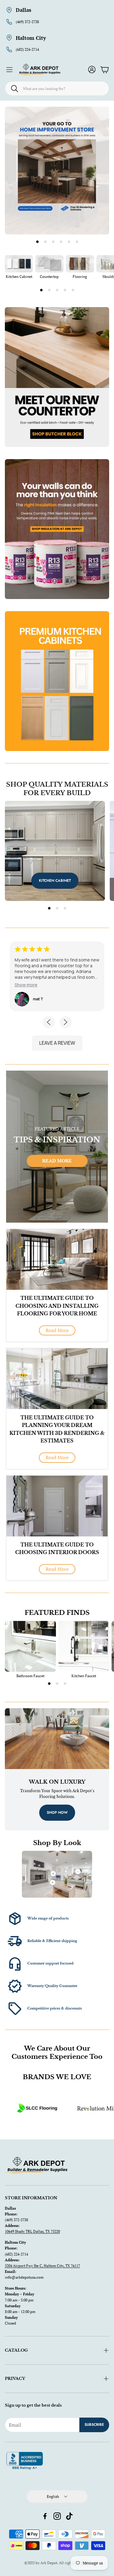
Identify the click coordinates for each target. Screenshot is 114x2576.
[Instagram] (57, 2516)
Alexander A (44, 999)
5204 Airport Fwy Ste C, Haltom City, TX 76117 (42, 2266)
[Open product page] (19, 264)
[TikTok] (69, 2516)
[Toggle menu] (9, 70)
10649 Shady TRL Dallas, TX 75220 (32, 2231)
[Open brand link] (78, 2108)
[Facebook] (45, 2516)
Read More (57, 1161)
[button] (57, 88)
